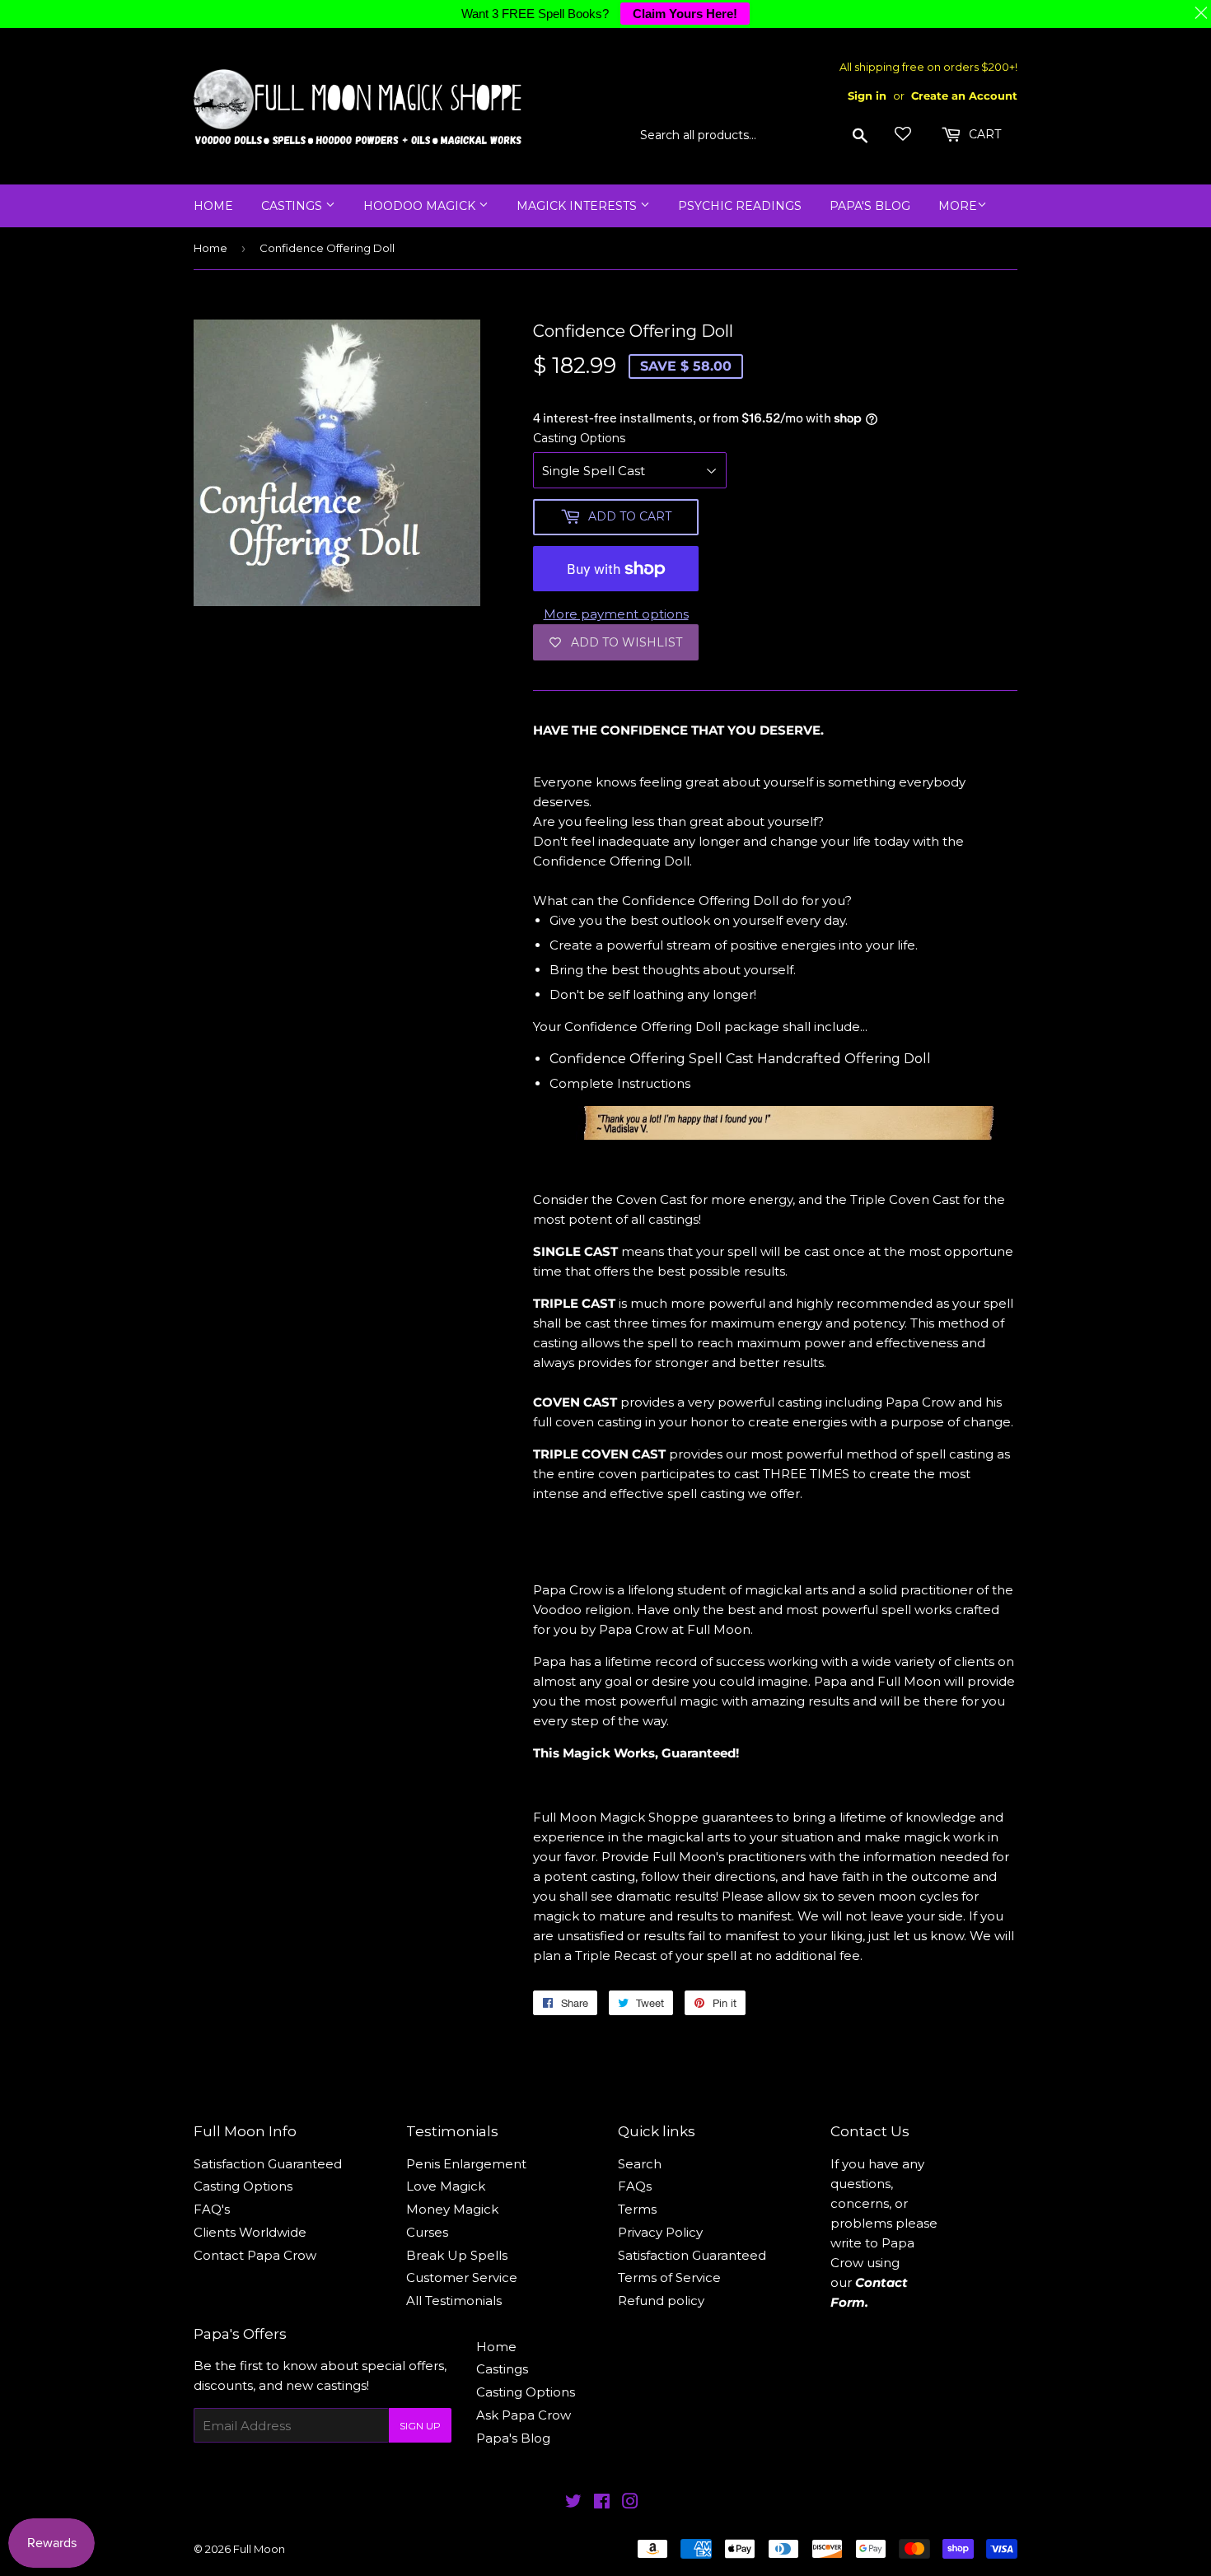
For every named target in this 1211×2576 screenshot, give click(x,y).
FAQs (635, 2186)
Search (640, 2164)
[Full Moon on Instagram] (630, 2503)
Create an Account (964, 96)
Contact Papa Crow (255, 2255)
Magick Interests (578, 206)
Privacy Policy (660, 2232)
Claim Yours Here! (685, 14)
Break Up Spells (457, 2255)
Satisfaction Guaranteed (268, 2164)
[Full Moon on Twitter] (573, 2503)
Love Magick (446, 2186)
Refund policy (661, 2301)
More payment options (616, 614)
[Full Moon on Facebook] (602, 2503)
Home (213, 206)
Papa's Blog (870, 206)
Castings (293, 206)
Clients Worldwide (250, 2232)
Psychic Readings (740, 206)
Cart (983, 134)
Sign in (867, 96)
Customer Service (462, 2277)
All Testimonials (454, 2301)
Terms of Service (669, 2277)
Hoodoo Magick (421, 206)
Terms (637, 2209)
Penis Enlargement (466, 2164)
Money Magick (452, 2209)
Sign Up (420, 2426)
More (958, 206)
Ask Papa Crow (524, 2415)
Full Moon (259, 2549)
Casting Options (579, 438)
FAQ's (212, 2209)
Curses (427, 2232)
